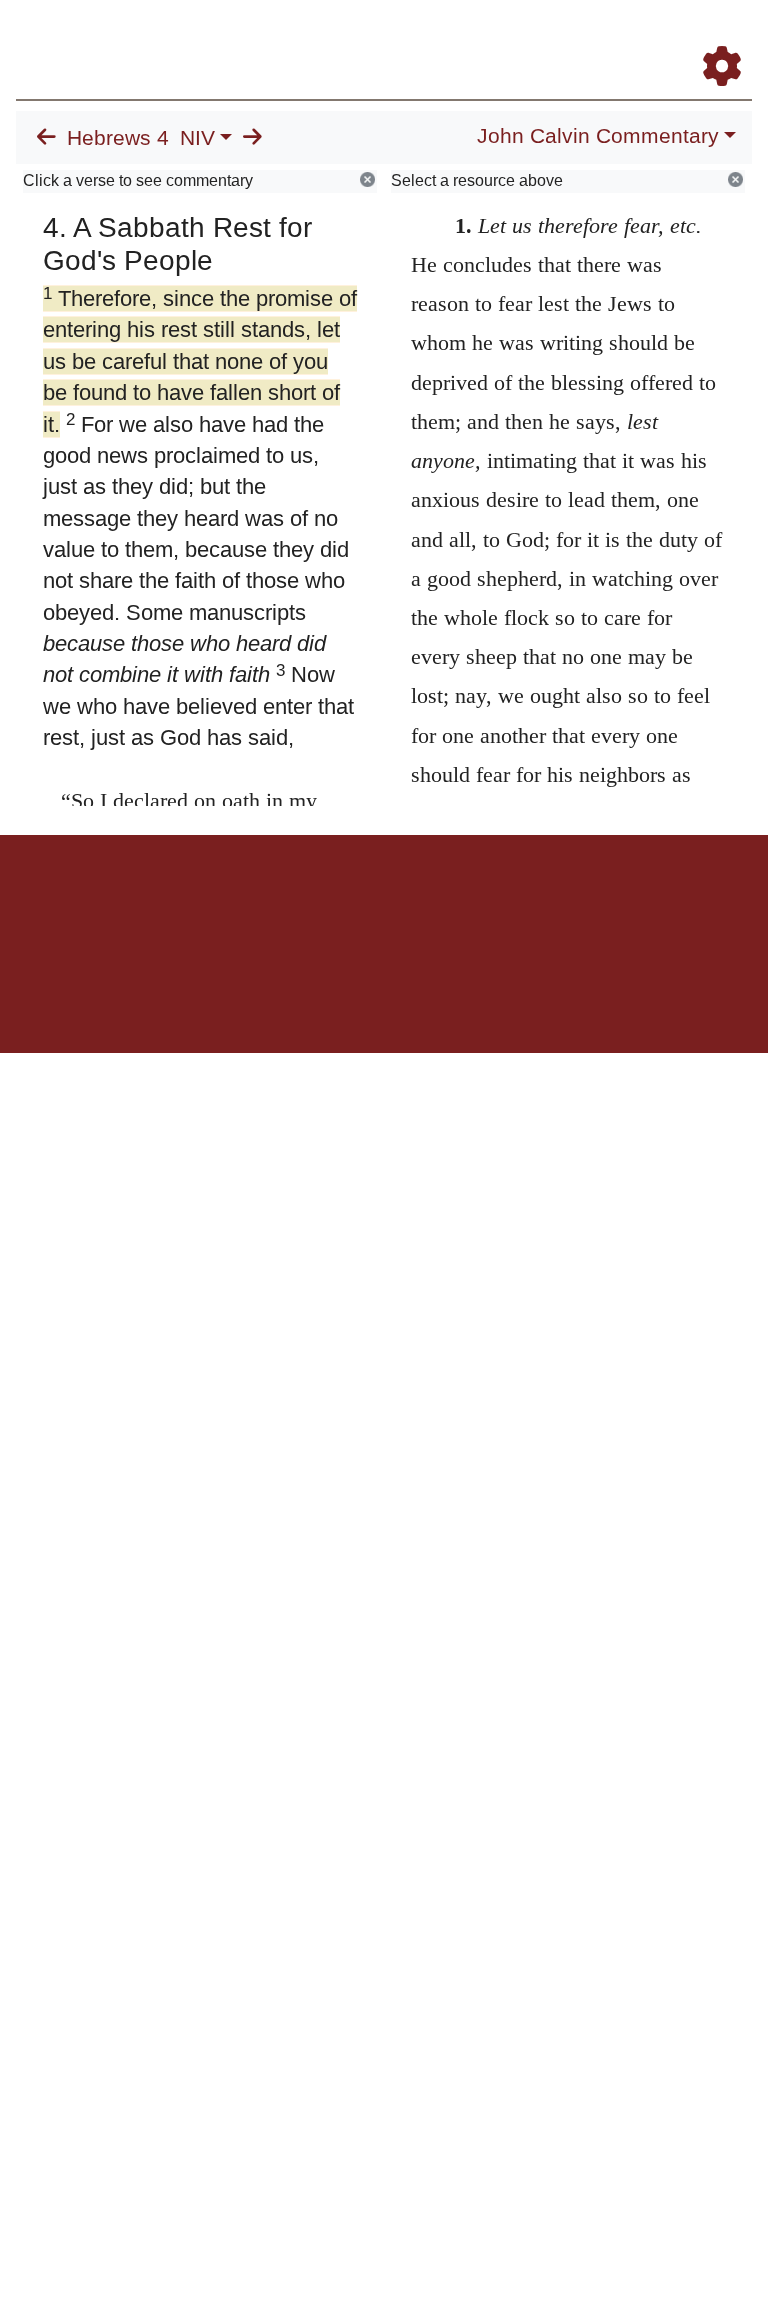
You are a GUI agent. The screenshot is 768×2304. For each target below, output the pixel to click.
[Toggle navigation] (732, 39)
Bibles (345, 904)
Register (260, 904)
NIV (197, 138)
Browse (305, 904)
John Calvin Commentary (598, 136)
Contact (517, 904)
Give (554, 904)
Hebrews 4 (118, 138)
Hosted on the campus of (284, 994)
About (381, 904)
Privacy (473, 904)
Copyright (426, 904)
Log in (217, 904)
